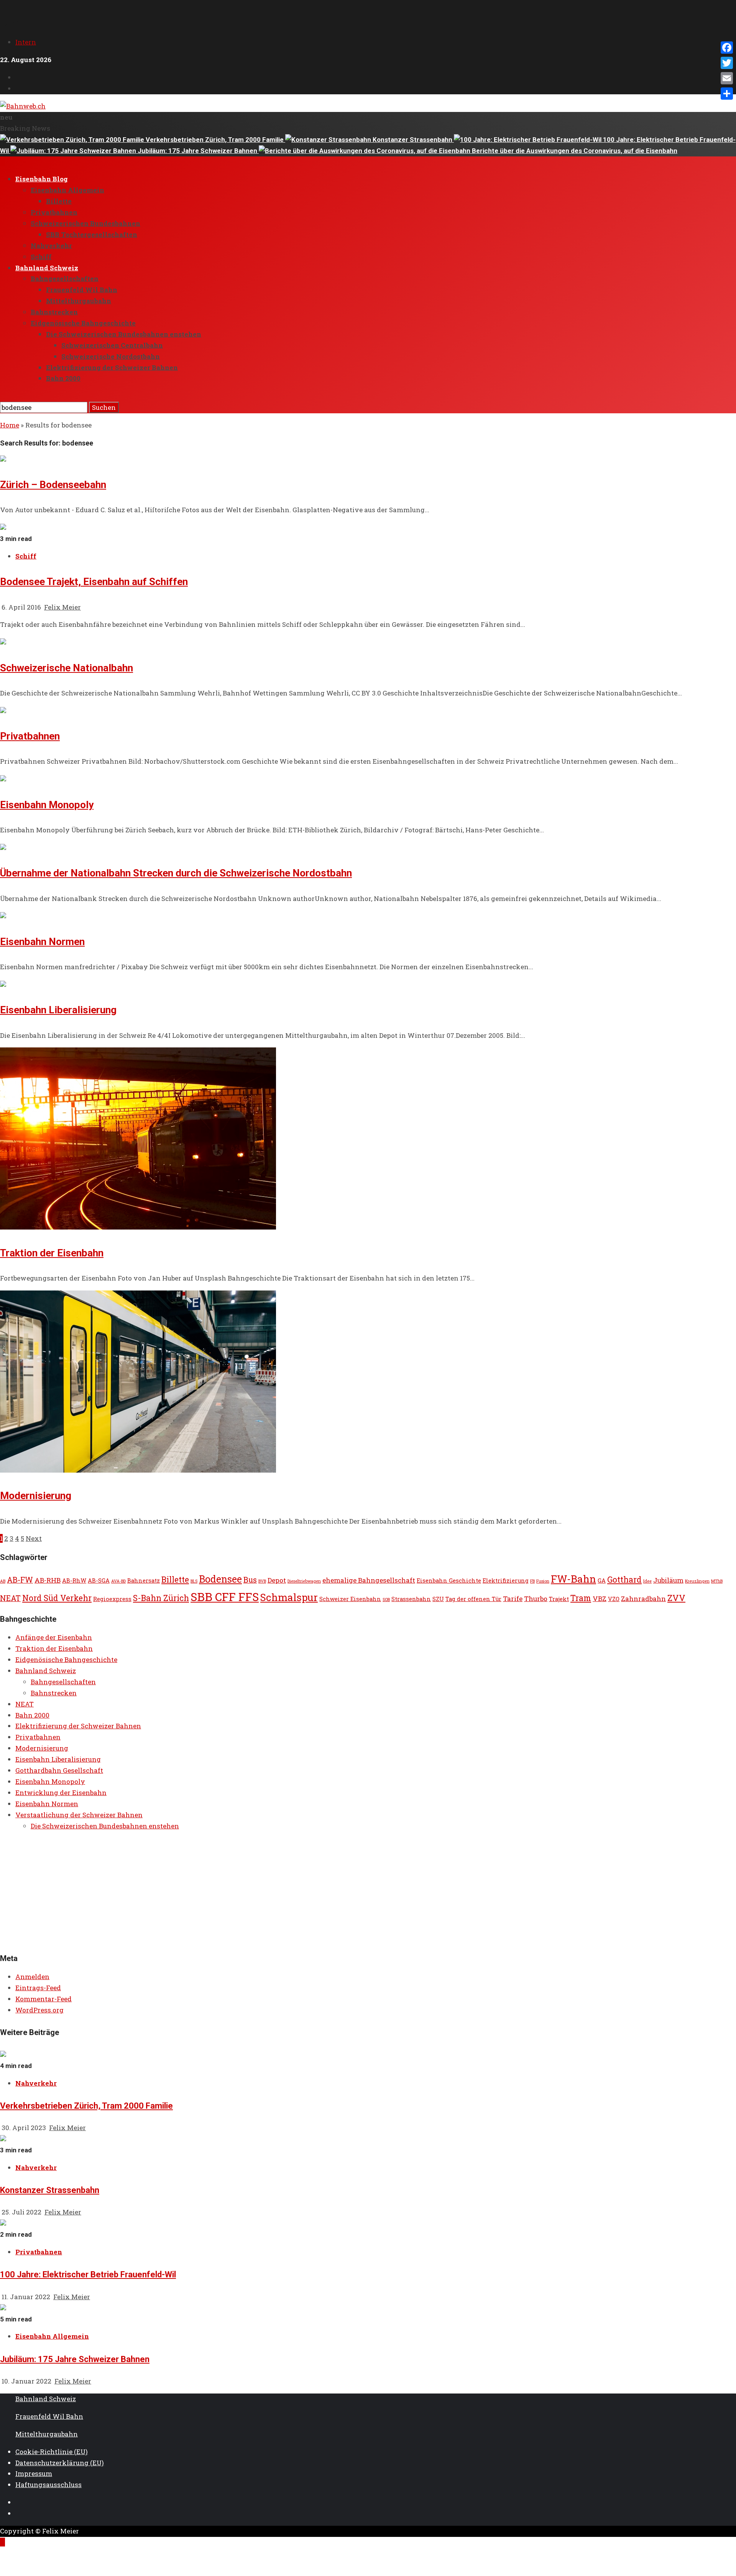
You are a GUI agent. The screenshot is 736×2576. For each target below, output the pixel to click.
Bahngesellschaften (65, 279)
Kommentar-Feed (44, 1999)
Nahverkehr (51, 246)
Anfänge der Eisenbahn (54, 1637)
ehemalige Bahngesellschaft (369, 1580)
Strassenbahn (411, 1599)
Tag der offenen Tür (473, 1599)
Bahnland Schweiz (47, 268)
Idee (647, 1581)
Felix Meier (62, 607)
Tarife (513, 1599)
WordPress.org (39, 2010)
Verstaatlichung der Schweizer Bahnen (79, 1815)
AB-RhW (74, 1581)
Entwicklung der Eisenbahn (61, 1793)
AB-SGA (99, 1581)
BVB (262, 1581)
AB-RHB (48, 1580)
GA (602, 1581)
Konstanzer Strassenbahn (413, 140)
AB (3, 1581)
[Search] (2, 396)
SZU (438, 1599)
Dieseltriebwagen (304, 1581)
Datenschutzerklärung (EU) (60, 2463)
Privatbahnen (54, 212)
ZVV (676, 1598)
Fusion (543, 1581)
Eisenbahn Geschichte (449, 1581)
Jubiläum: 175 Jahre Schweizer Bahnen (198, 151)
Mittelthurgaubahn (79, 301)
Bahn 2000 (63, 378)
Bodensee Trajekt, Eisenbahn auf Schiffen (94, 582)
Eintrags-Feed (38, 1988)
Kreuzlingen (697, 1581)
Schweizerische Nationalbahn (67, 668)
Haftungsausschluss (48, 2485)
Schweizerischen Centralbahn (112, 345)
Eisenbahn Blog (42, 179)
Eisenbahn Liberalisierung (58, 1010)
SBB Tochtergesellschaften (92, 234)
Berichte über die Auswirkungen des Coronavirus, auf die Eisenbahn (575, 151)
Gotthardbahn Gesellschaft (59, 1770)
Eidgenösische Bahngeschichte (83, 323)
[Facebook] (727, 48)
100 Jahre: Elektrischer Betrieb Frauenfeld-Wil (88, 2274)
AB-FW (20, 1580)
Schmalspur (289, 1597)
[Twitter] (727, 63)
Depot (277, 1580)
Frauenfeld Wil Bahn (82, 290)
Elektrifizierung (506, 1581)
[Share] (727, 94)
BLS (194, 1581)
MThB (717, 1581)
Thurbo (536, 1599)
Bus (250, 1580)
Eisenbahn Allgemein (67, 190)
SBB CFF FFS (225, 1597)
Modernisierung (36, 1496)
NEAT (10, 1598)
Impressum (34, 2473)
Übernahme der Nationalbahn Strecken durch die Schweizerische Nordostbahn (176, 873)
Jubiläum (668, 1580)
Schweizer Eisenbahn (350, 1599)
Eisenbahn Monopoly (47, 805)
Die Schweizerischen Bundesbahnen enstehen (124, 334)
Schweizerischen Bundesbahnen (85, 223)
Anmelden (32, 1977)
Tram (581, 1598)
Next (34, 1538)
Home (10, 425)
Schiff (41, 257)
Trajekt (559, 1599)
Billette (59, 201)
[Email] (727, 78)
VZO (614, 1599)
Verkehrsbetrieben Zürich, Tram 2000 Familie (215, 140)
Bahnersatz (144, 1581)
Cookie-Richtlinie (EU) (52, 2452)
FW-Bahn (573, 1579)
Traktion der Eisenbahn (52, 1253)
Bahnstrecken (54, 312)
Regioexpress (112, 1599)
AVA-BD (118, 1581)
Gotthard (624, 1580)
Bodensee (220, 1579)
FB (532, 1581)
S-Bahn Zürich (161, 1598)
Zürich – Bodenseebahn (53, 485)
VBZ (600, 1599)
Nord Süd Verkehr (57, 1598)
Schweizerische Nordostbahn (111, 356)
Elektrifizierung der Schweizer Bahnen (112, 367)
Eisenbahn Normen (42, 942)
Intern (26, 42)
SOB (386, 1600)
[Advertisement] (230, 1892)
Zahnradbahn (643, 1599)
